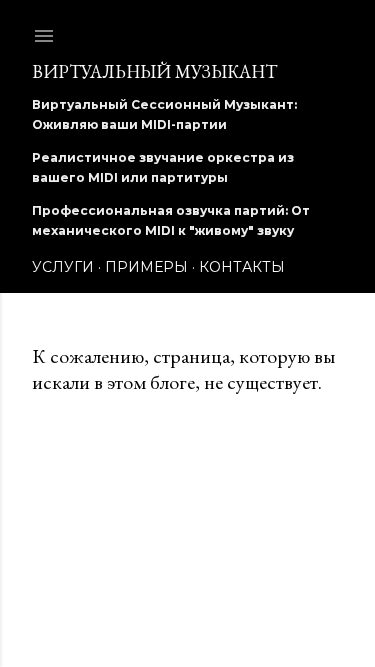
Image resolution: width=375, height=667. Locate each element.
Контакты (242, 267)
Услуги (63, 267)
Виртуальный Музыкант (154, 71)
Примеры (146, 267)
